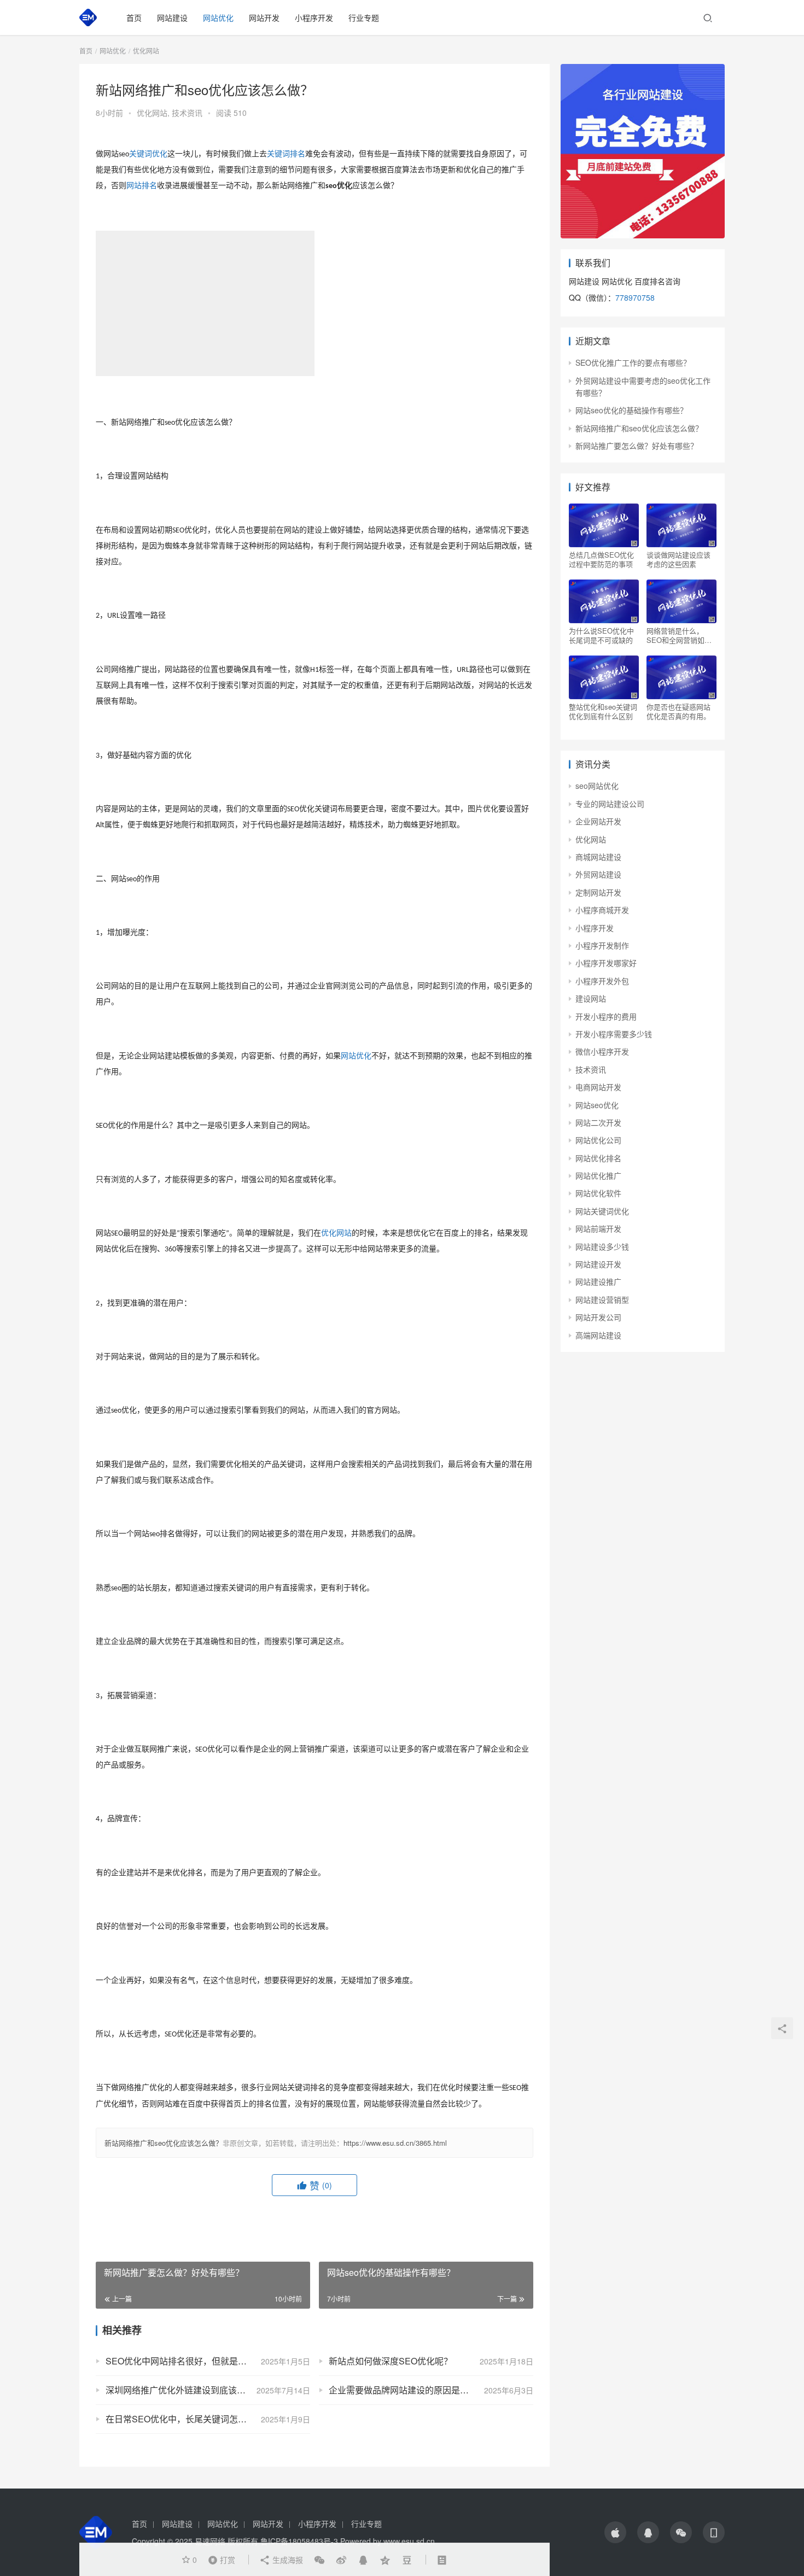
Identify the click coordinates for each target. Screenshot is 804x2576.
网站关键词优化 (602, 1211)
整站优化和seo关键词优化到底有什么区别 (603, 711)
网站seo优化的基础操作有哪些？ (631, 410)
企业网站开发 (598, 821)
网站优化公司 (598, 1140)
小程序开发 (314, 17)
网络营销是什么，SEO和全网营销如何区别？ (679, 635)
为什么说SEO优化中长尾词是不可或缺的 (601, 635)
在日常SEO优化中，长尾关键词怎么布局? (187, 2419)
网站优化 (218, 17)
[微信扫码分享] (319, 2560)
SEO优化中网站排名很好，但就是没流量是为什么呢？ (208, 2361)
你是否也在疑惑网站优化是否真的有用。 (678, 711)
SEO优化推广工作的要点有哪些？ (633, 362)
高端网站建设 (598, 1335)
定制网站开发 (598, 892)
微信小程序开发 (602, 1051)
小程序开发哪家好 (606, 963)
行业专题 (364, 17)
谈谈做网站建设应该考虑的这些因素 (678, 559)
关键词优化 (148, 154)
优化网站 (152, 113)
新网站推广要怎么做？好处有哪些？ (637, 446)
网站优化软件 (598, 1193)
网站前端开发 (598, 1228)
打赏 (219, 2559)
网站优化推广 (598, 1175)
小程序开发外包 (602, 981)
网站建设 (172, 17)
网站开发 (264, 17)
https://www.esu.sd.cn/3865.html (395, 2143)
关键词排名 (286, 154)
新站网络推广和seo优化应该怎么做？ (164, 2143)
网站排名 (142, 186)
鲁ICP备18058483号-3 (299, 2541)
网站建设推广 (598, 1281)
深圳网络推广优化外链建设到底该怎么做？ (189, 2390)
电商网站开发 (598, 1087)
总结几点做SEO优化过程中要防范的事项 (601, 559)
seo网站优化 (597, 786)
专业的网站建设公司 (610, 804)
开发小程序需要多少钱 (614, 1034)
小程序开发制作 (602, 945)
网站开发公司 (598, 1317)
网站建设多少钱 (602, 1246)
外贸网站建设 (598, 874)
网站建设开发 (598, 1264)
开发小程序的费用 (606, 1016)
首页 (134, 17)
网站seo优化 (597, 1105)
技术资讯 (187, 113)
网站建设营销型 (602, 1299)
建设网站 (591, 998)
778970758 (635, 297)
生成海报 (287, 2560)
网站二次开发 (598, 1122)
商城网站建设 (598, 857)
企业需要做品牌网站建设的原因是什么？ (407, 2390)
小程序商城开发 (602, 910)
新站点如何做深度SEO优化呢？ (391, 2361)
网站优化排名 (598, 1158)
